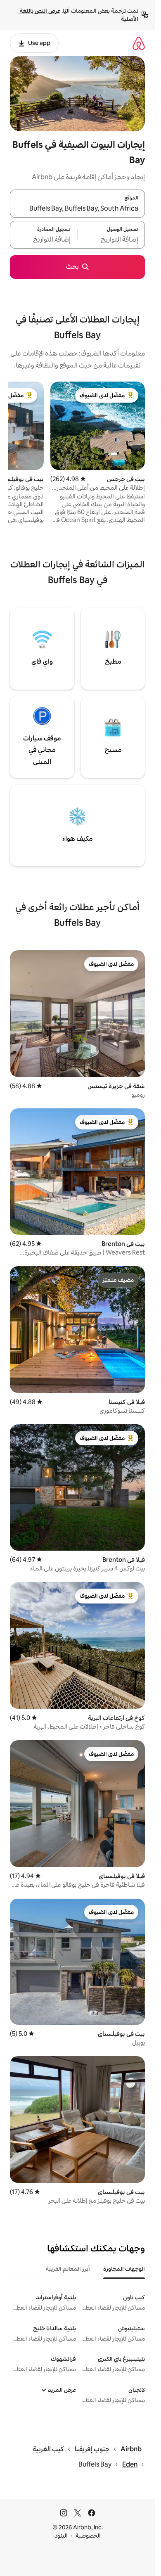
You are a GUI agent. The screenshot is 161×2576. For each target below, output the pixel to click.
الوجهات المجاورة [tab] (124, 2269)
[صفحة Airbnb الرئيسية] (139, 43)
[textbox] (111, 240)
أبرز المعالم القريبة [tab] (68, 2269)
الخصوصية (88, 2536)
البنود (61, 2536)
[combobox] (77, 209)
